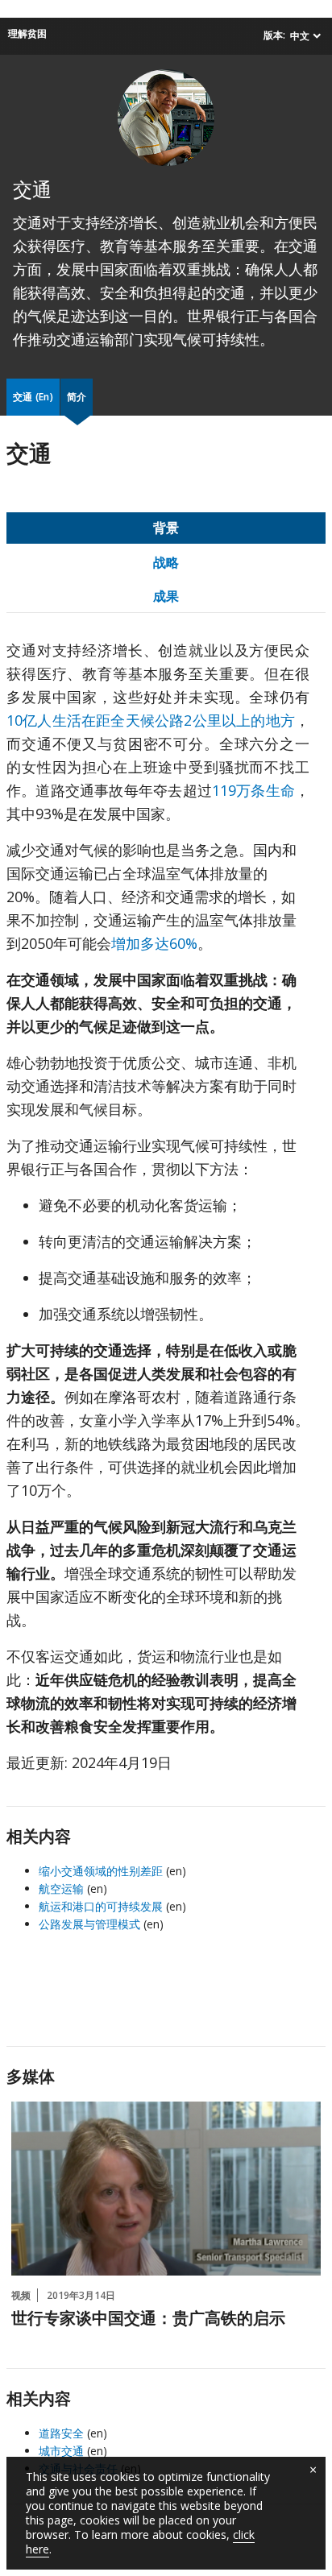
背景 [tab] (166, 528)
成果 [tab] (166, 596)
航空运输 (61, 1889)
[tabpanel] (166, 1213)
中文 (300, 36)
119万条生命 (253, 790)
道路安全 (61, 2433)
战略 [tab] (166, 562)
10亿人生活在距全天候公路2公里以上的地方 (151, 720)
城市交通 (61, 2451)
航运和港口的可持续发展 (101, 1906)
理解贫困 (27, 33)
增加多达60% (154, 943)
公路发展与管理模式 (89, 1924)
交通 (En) (33, 397)
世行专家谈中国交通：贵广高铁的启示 (148, 2320)
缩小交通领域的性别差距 (101, 1871)
